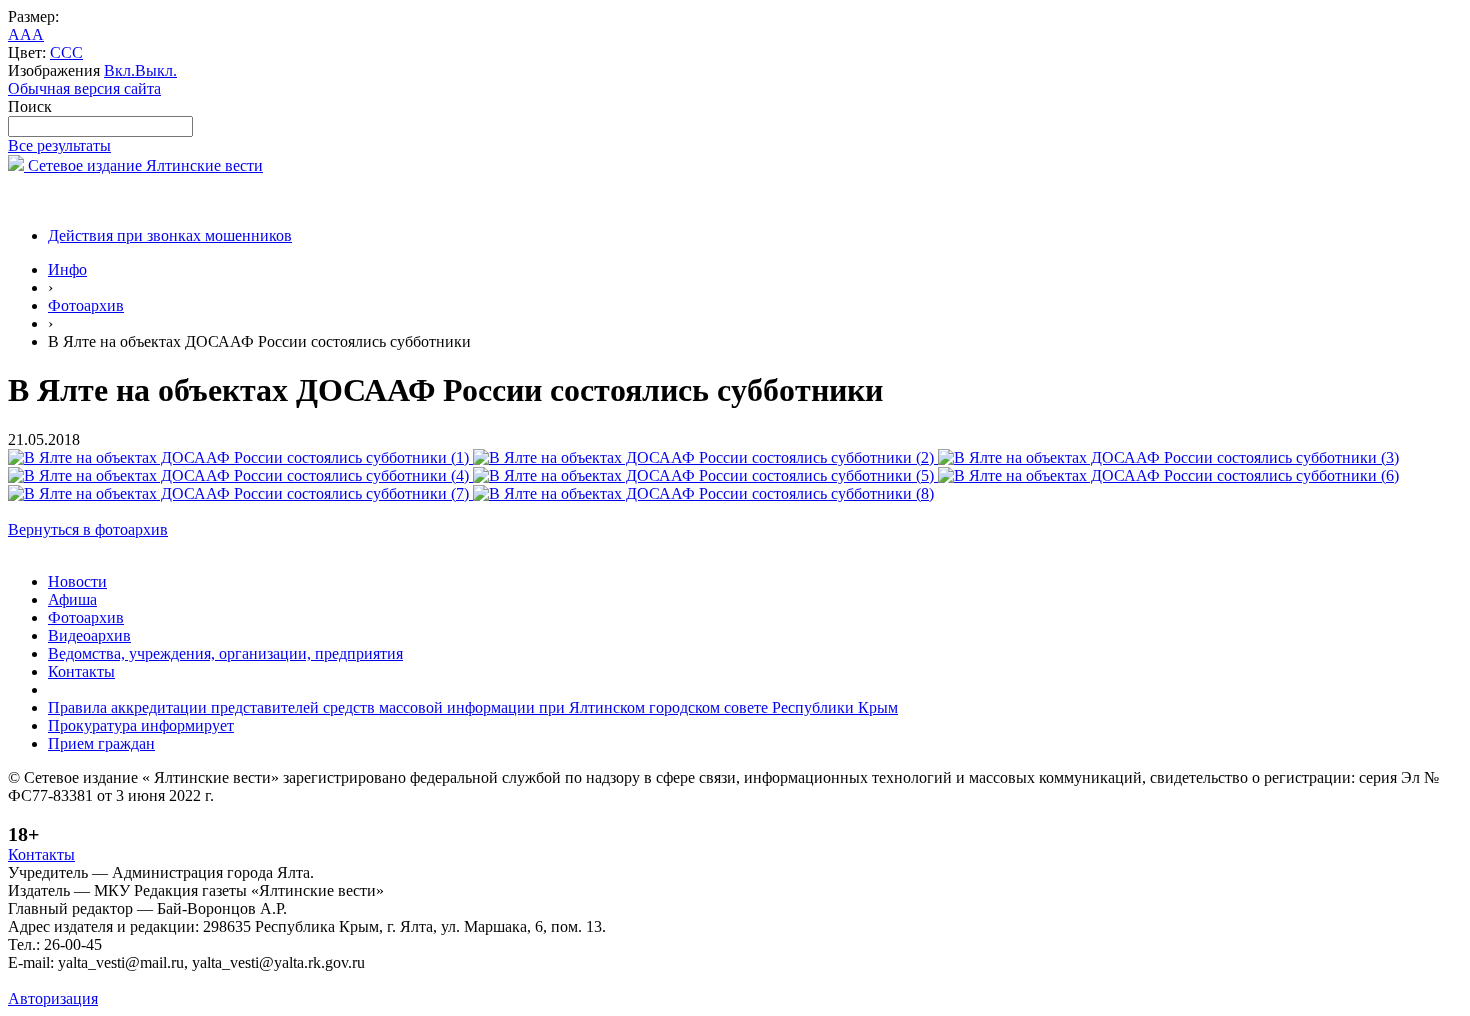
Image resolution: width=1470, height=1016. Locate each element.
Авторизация (53, 998)
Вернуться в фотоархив (88, 529)
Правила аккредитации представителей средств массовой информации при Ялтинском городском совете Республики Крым (473, 707)
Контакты (81, 671)
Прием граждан (101, 743)
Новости (77, 581)
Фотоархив (86, 305)
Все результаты (59, 145)
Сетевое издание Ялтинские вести (143, 165)
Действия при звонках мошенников (170, 235)
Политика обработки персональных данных (158, 980)
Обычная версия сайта (84, 88)
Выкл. (156, 70)
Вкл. (119, 70)
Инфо (67, 269)
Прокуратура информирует (141, 725)
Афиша (72, 599)
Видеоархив (89, 635)
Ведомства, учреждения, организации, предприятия (225, 653)
